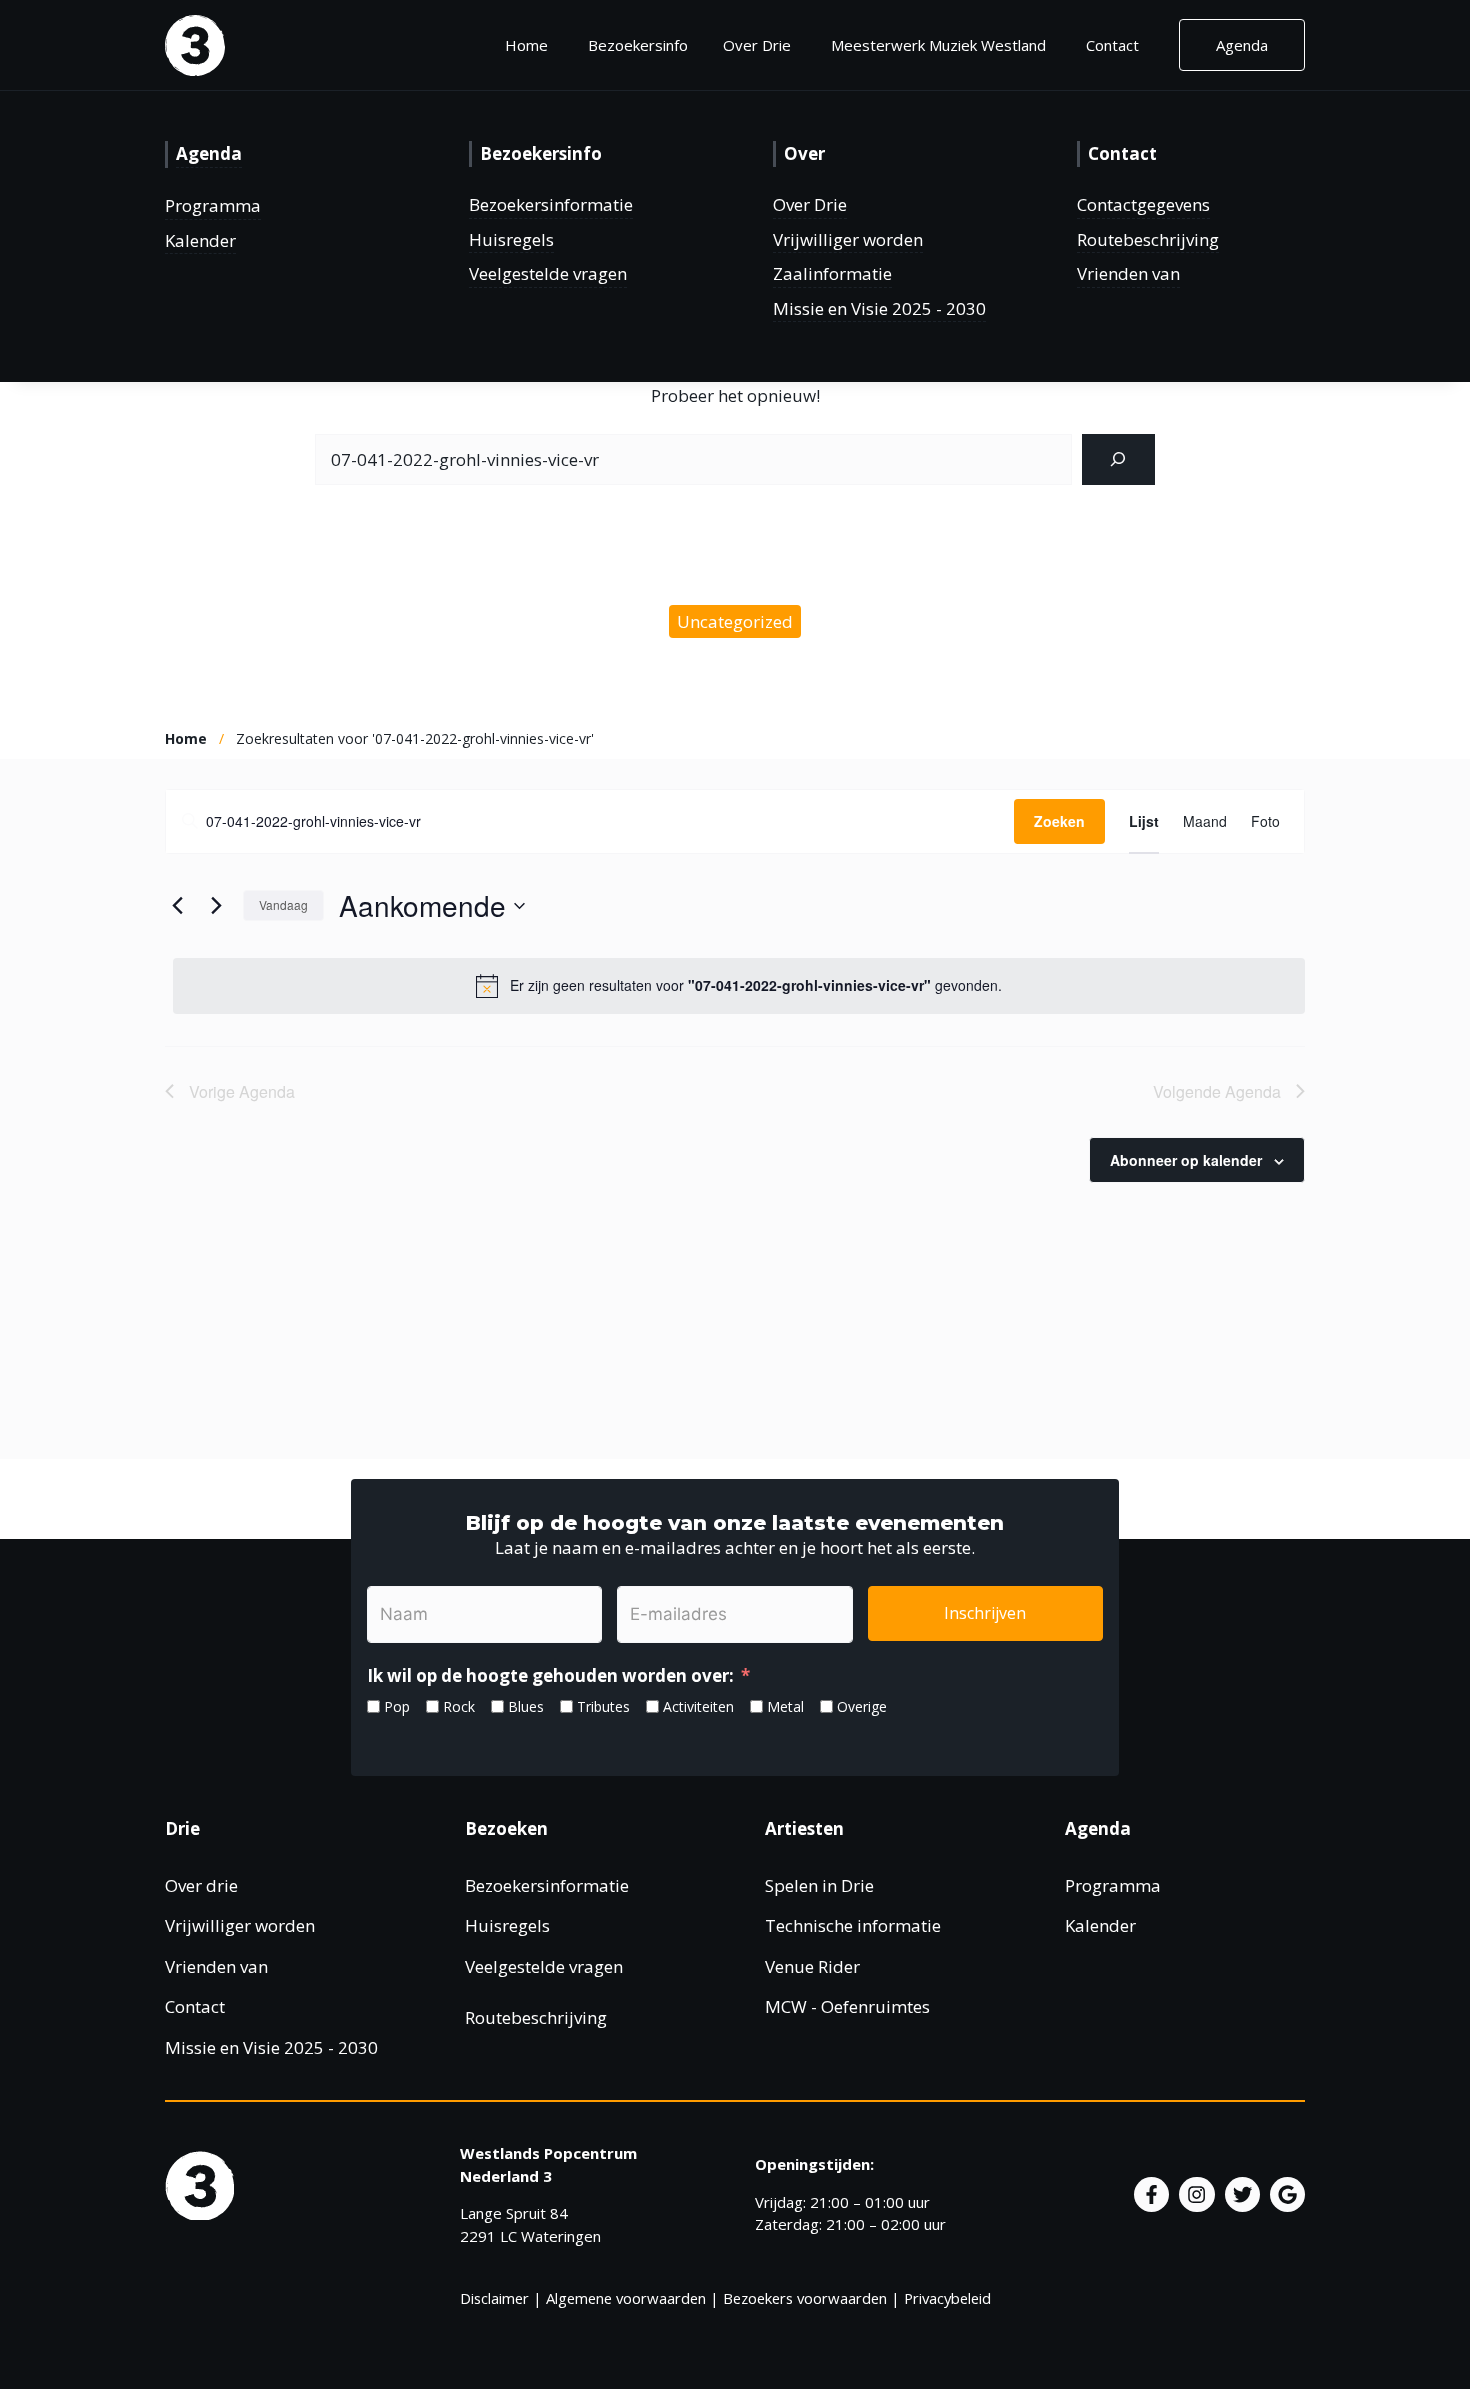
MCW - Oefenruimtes (847, 2006)
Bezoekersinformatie (551, 204)
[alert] (739, 986)
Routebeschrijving (1148, 239)
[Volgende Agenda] (216, 906)
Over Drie (810, 204)
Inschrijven (985, 1613)
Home (526, 45)
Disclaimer (494, 2298)
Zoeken (1059, 821)
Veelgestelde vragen (548, 273)
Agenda (1242, 45)
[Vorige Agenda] (177, 906)
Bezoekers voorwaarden (805, 2298)
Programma (213, 205)
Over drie (201, 1885)
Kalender (200, 240)
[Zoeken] (1118, 459)
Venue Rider (812, 1966)
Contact (1112, 45)
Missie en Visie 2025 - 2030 (879, 308)
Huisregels (511, 239)
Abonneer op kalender (1186, 1160)
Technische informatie (853, 1925)
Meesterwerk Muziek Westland (938, 45)
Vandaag (283, 904)
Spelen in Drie (819, 1885)
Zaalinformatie (832, 273)
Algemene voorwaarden (626, 2298)
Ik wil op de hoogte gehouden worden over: (550, 1675)
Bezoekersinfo (638, 45)
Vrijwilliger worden (848, 239)
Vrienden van (1128, 273)
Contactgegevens (1143, 204)
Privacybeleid (947, 2298)
